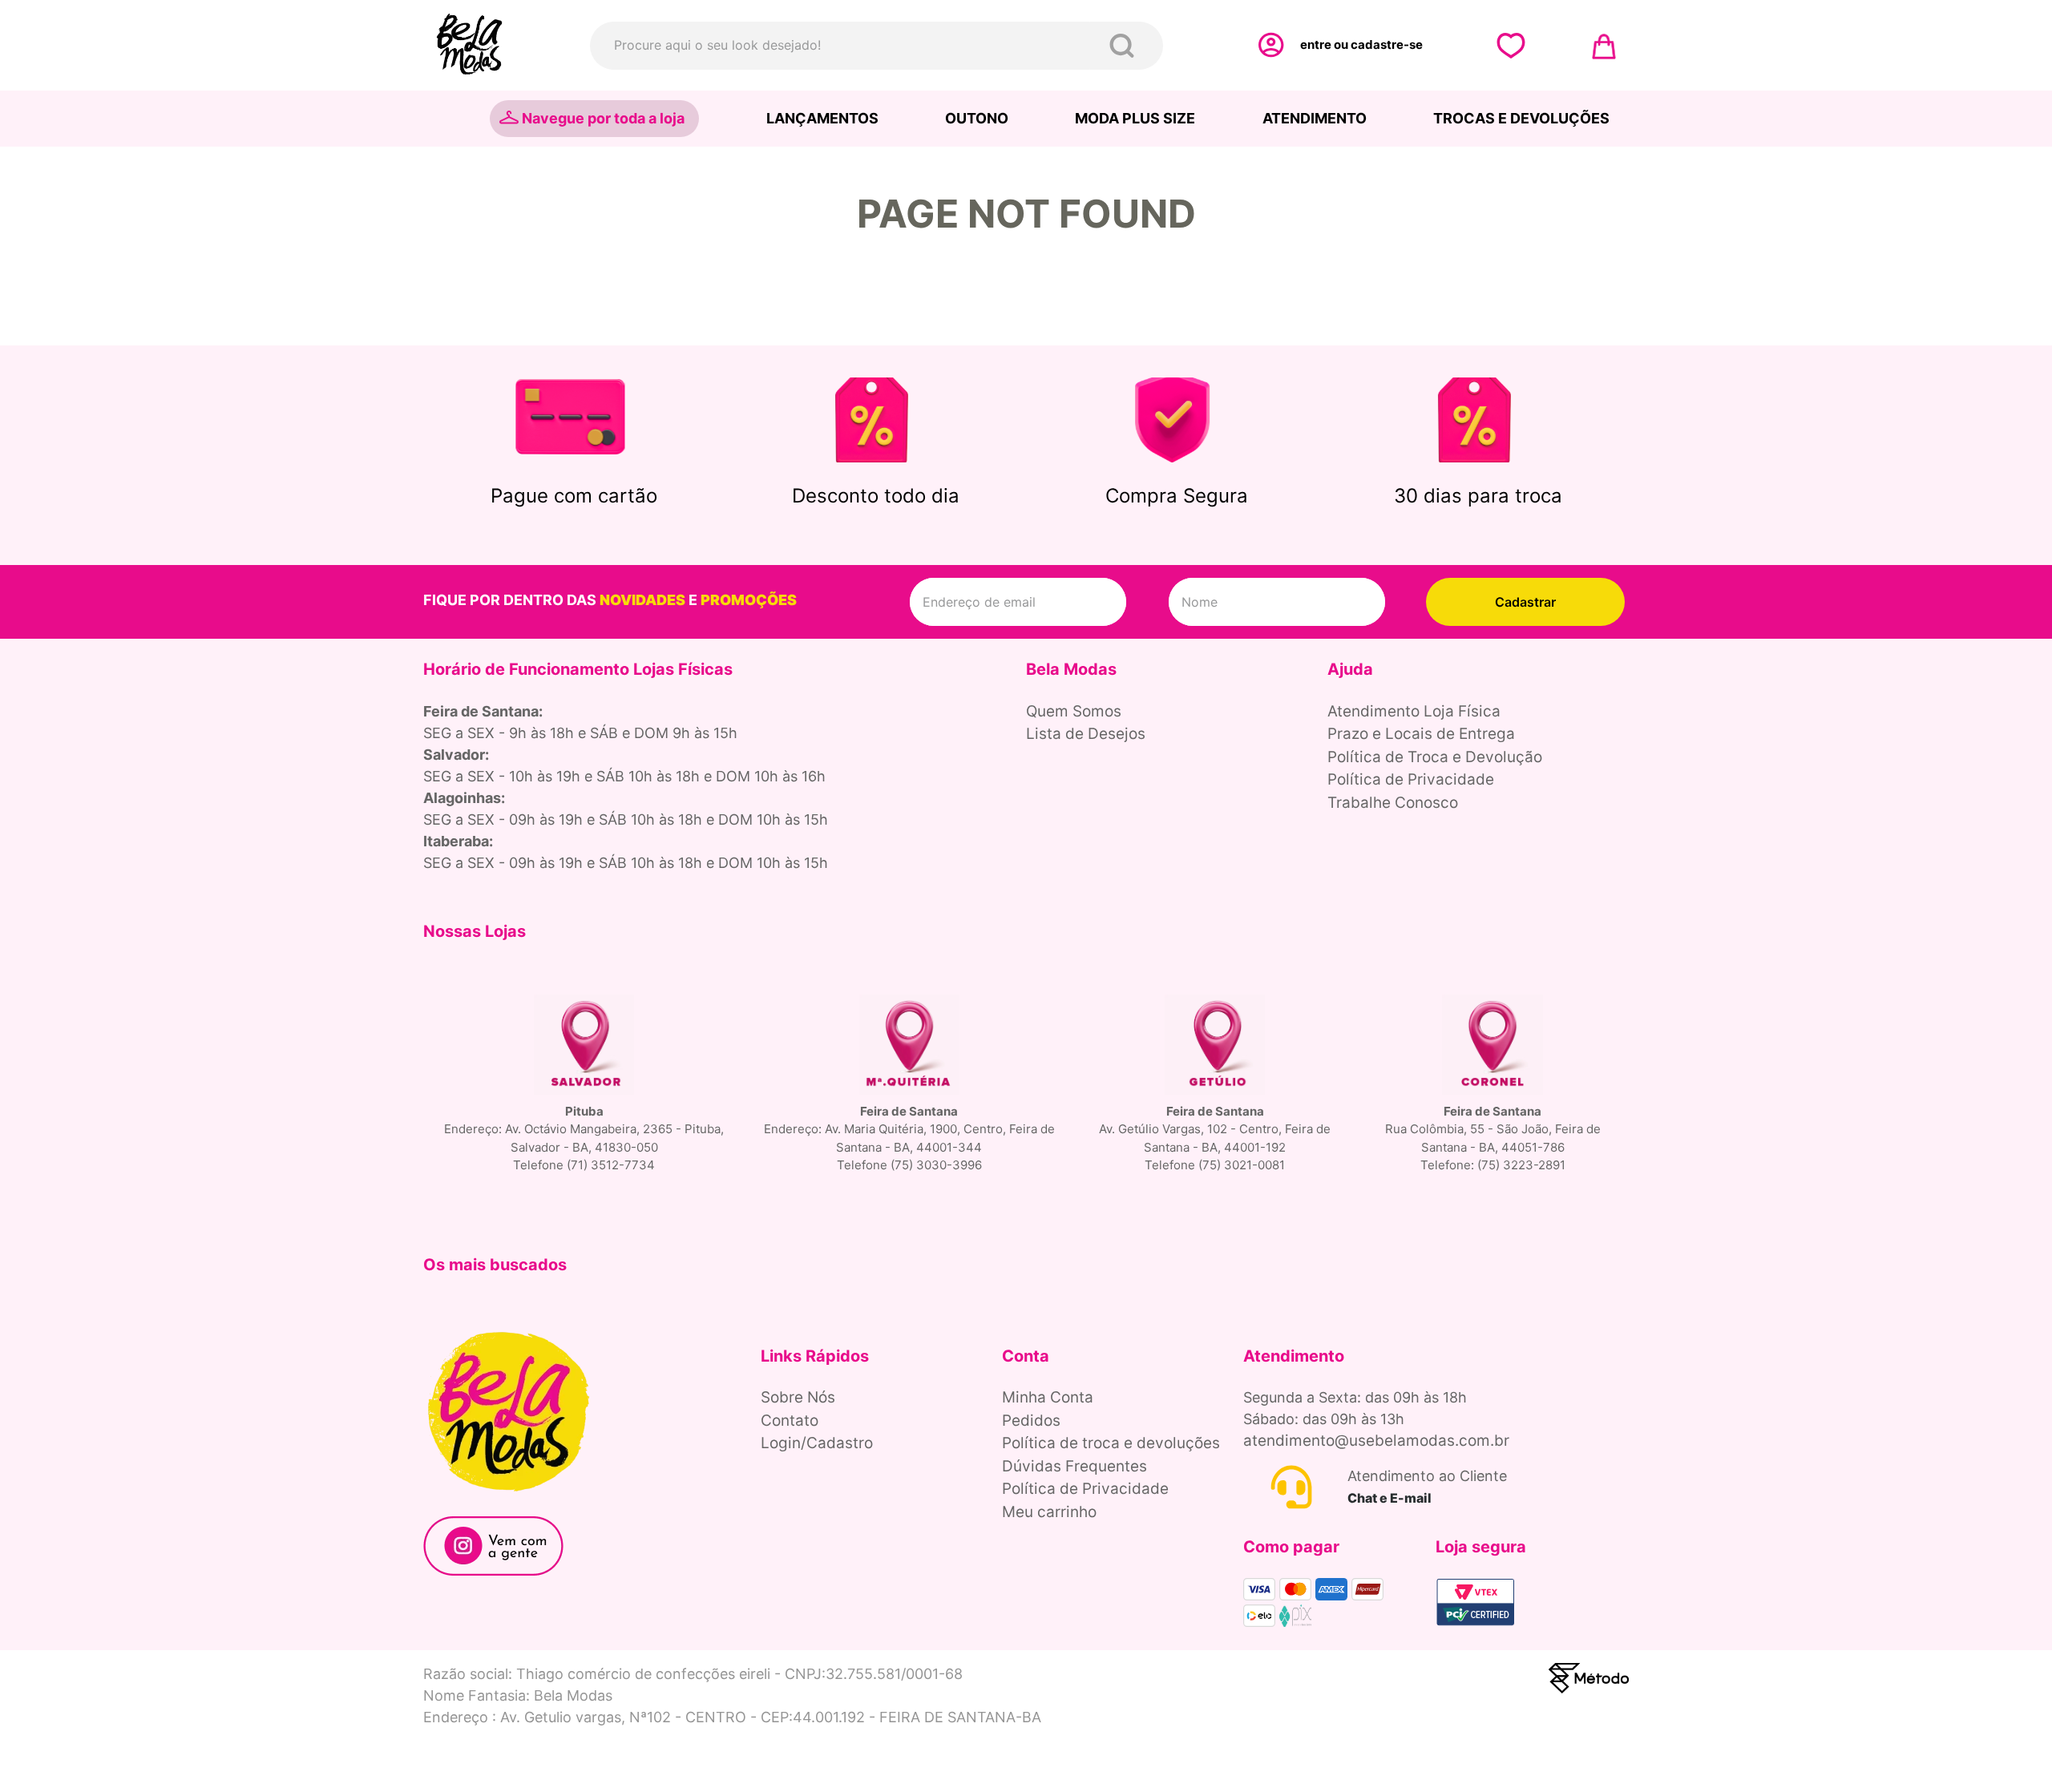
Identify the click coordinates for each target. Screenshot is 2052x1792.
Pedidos (1031, 1421)
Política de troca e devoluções (1111, 1443)
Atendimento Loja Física (1414, 711)
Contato (790, 1421)
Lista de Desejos (1086, 734)
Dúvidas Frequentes (1074, 1466)
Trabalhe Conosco (1393, 803)
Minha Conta (1048, 1397)
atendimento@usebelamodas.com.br (1376, 1441)
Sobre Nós (798, 1397)
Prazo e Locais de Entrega (1421, 734)
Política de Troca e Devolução (1435, 757)
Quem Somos (1074, 711)
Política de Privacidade (1411, 779)
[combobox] (877, 46)
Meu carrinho (1049, 1512)
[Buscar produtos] (1125, 46)
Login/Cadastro (817, 1443)
